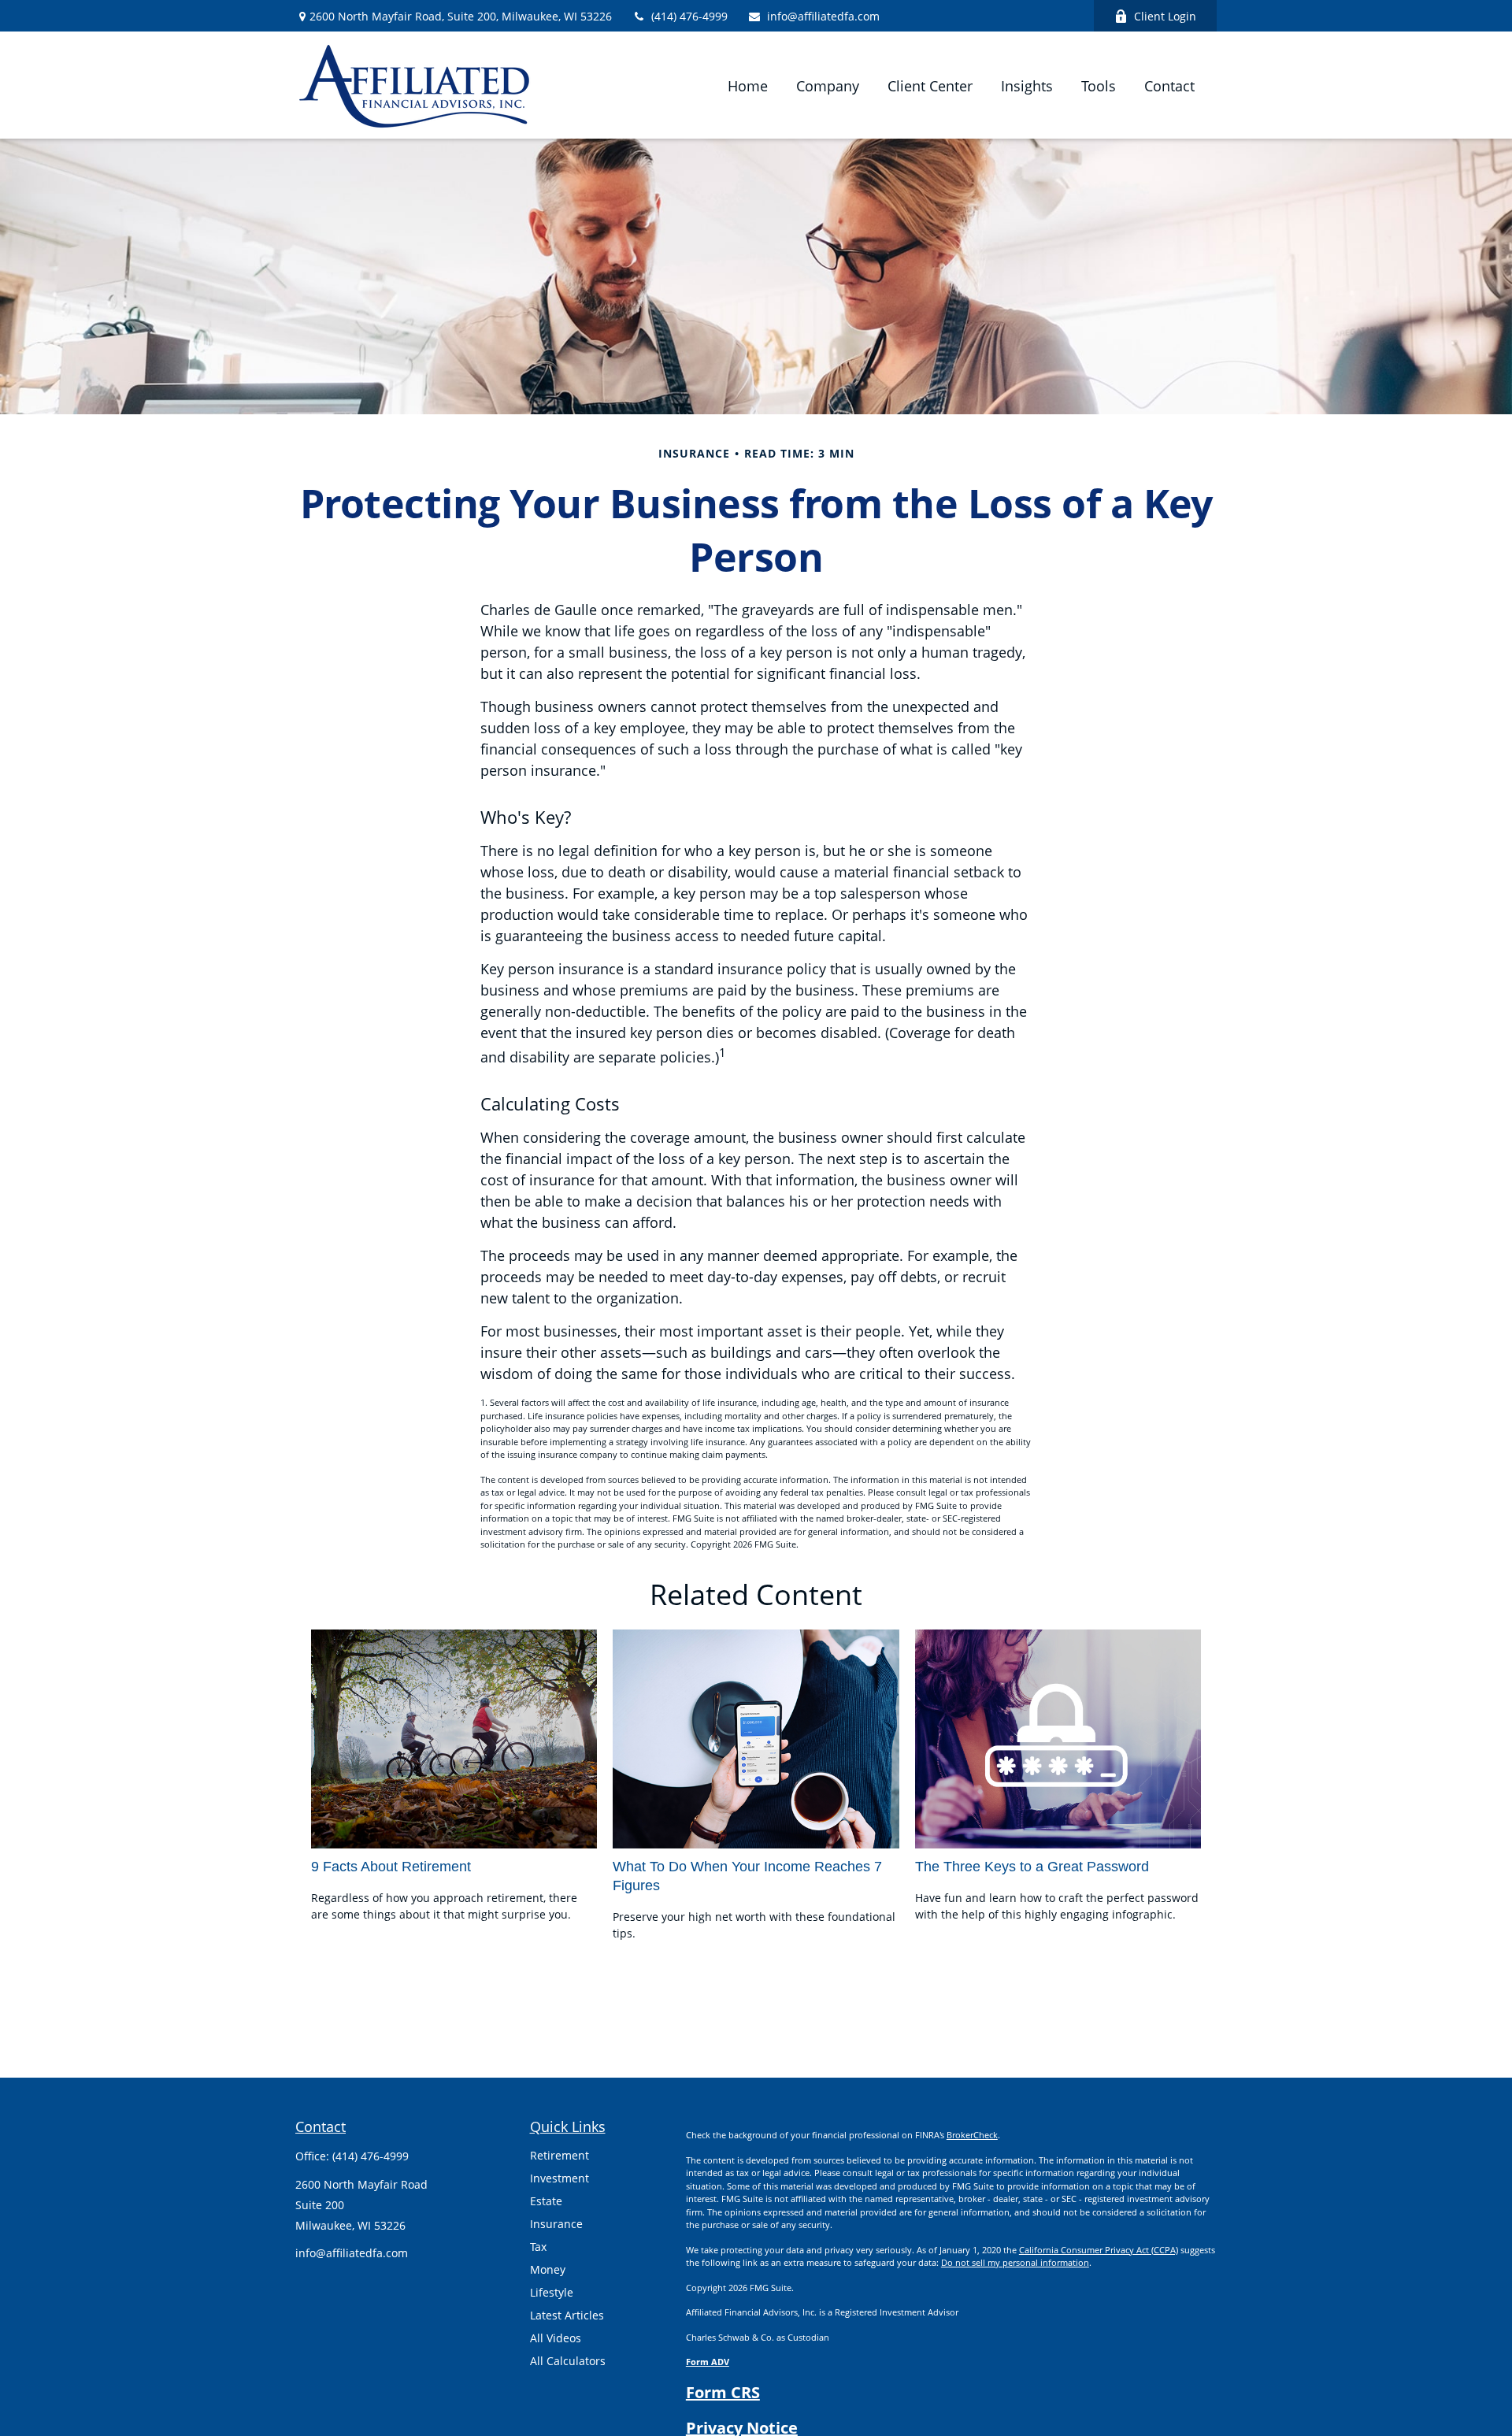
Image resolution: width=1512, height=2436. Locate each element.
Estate (546, 2201)
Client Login (1165, 16)
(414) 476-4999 (689, 16)
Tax (538, 2247)
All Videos (556, 2338)
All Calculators (568, 2361)
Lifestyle (552, 2292)
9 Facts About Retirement (391, 1867)
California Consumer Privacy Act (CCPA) (1099, 2250)
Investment (560, 2178)
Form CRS (723, 2392)
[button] (748, 85)
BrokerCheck (972, 2135)
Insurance (556, 2224)
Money (548, 2269)
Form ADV (708, 2362)
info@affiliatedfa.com (823, 16)
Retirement (560, 2155)
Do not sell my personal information (1015, 2262)
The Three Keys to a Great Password (1032, 1867)
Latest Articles (567, 2315)
